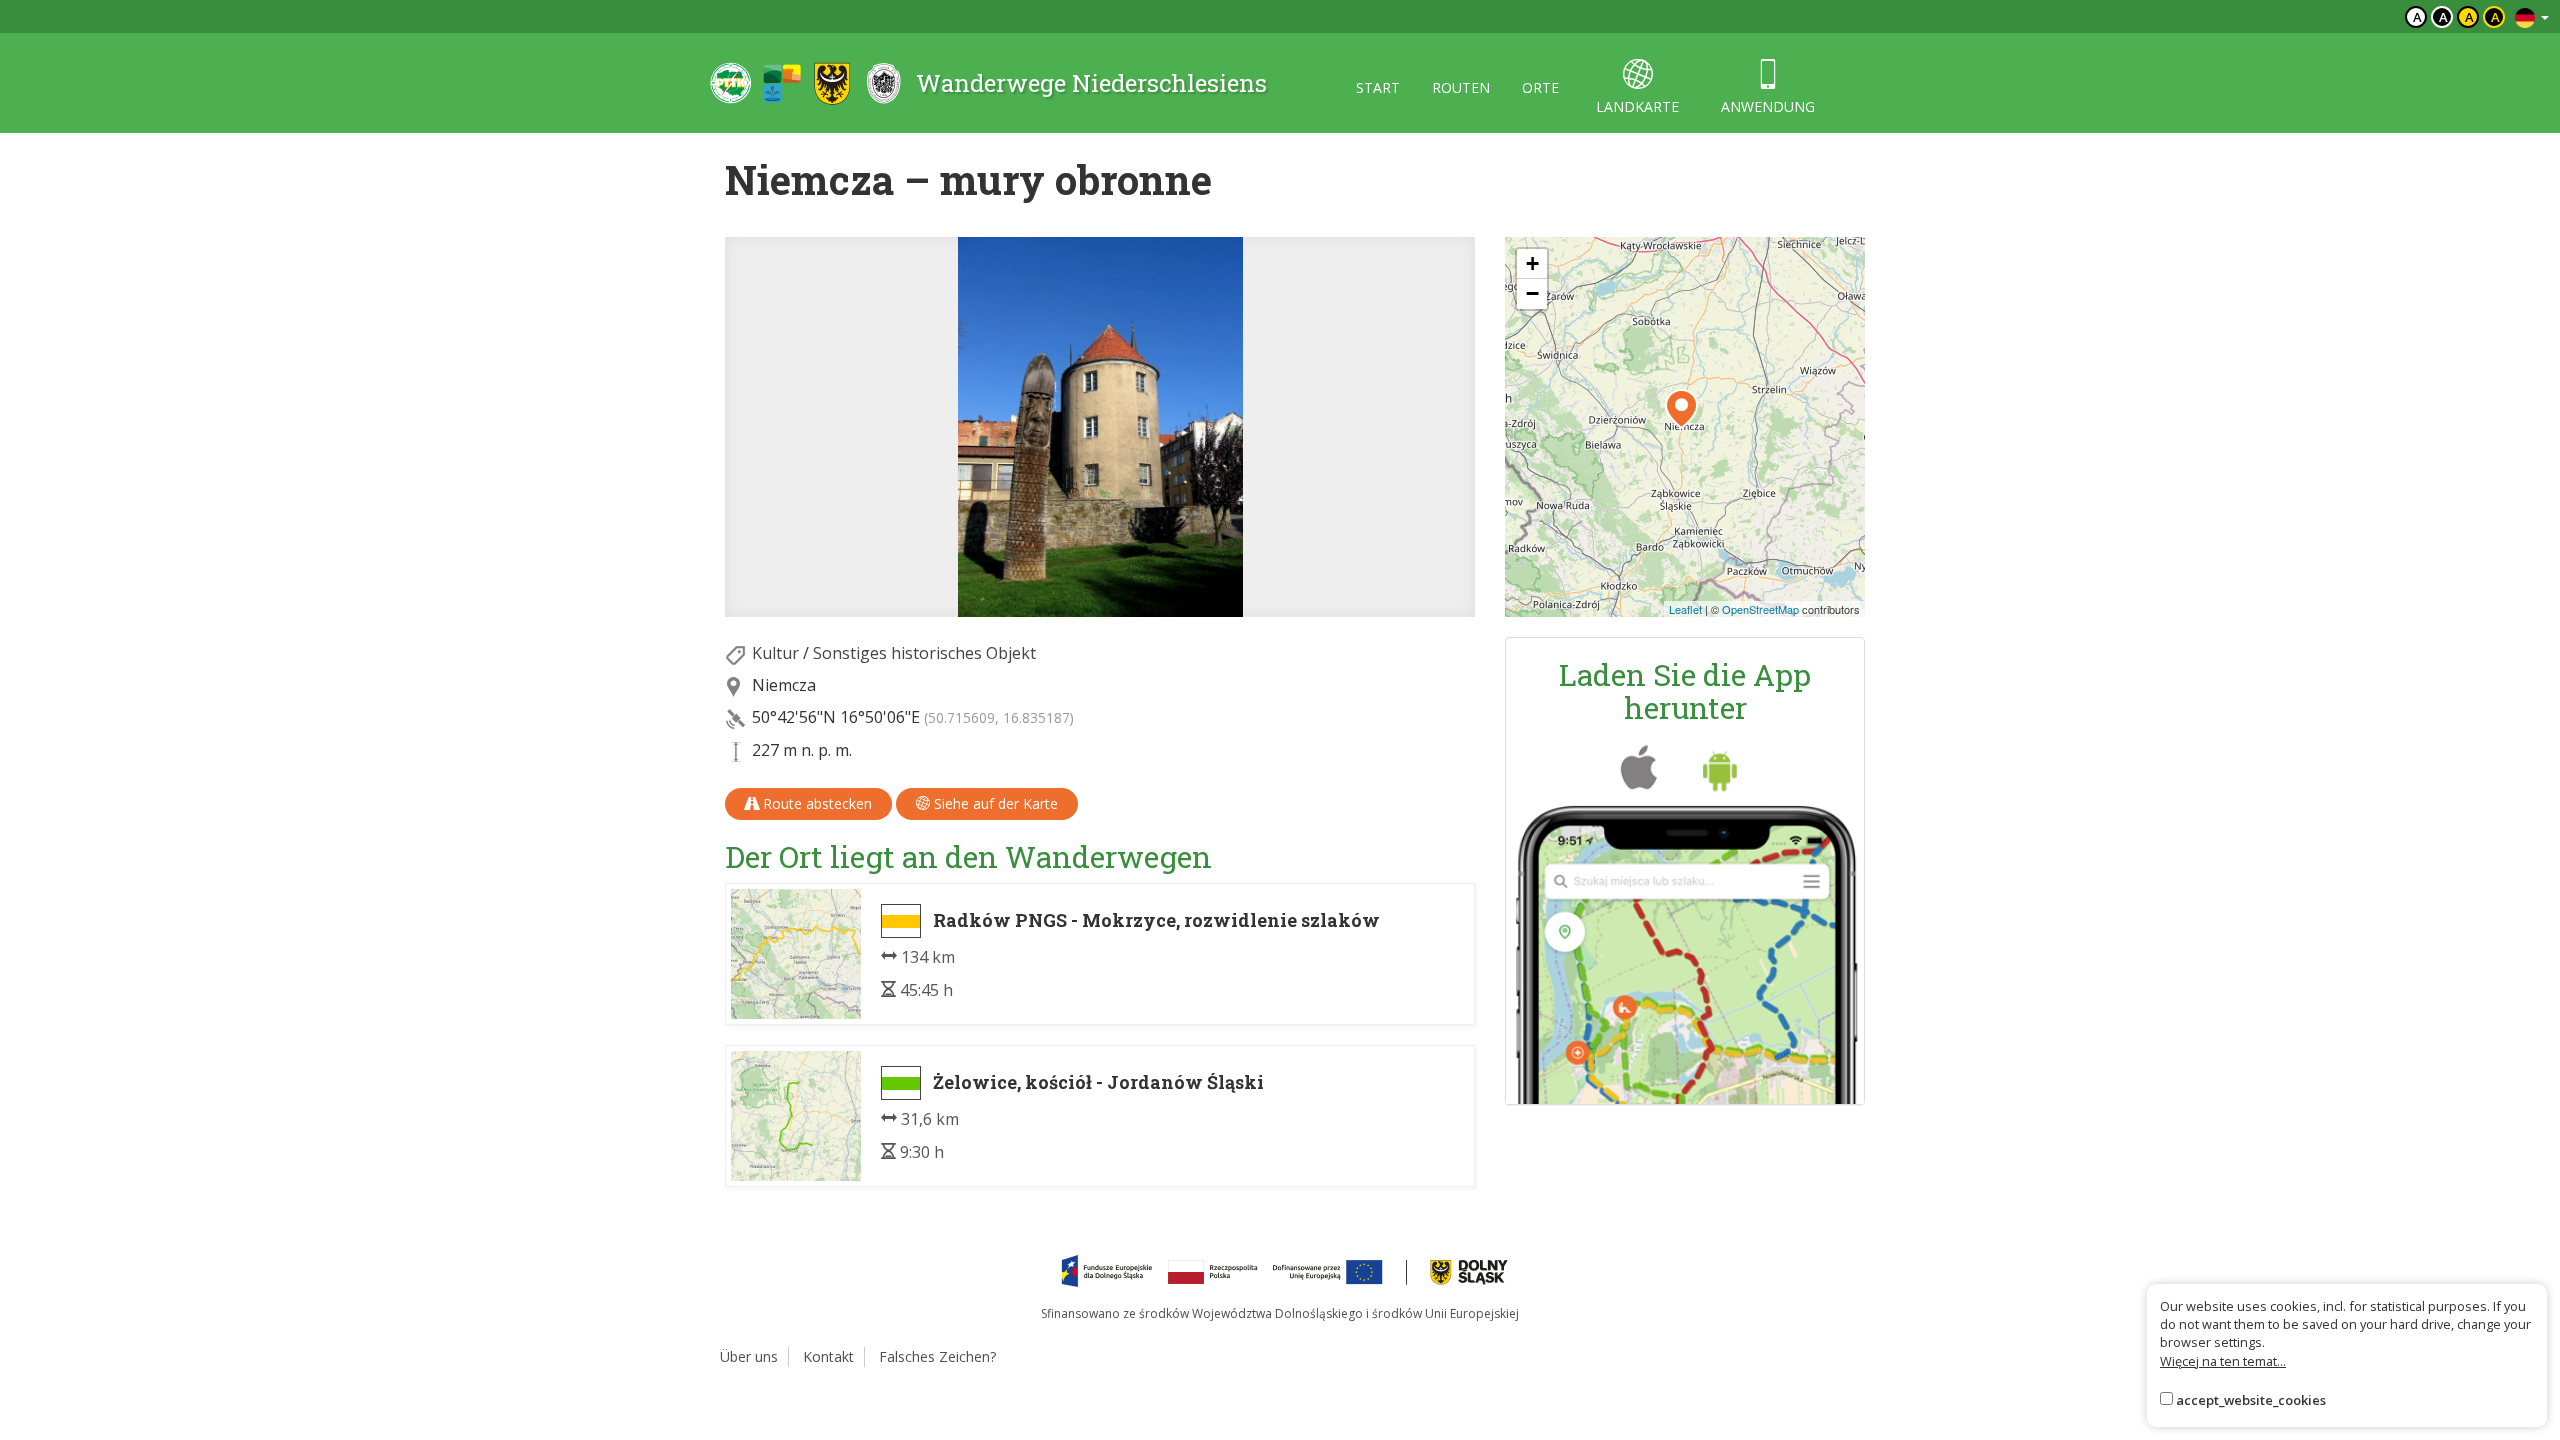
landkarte (1637, 106)
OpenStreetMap (1760, 609)
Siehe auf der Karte (994, 803)
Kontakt (828, 1356)
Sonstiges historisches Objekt (924, 653)
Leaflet (1685, 609)
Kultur (775, 653)
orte (1540, 87)
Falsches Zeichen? (937, 1356)
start (1378, 87)
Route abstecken (815, 803)
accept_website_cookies (2251, 1400)
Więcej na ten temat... (2223, 1361)
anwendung (1768, 106)
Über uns (749, 1356)
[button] (1681, 409)
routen (1461, 87)
